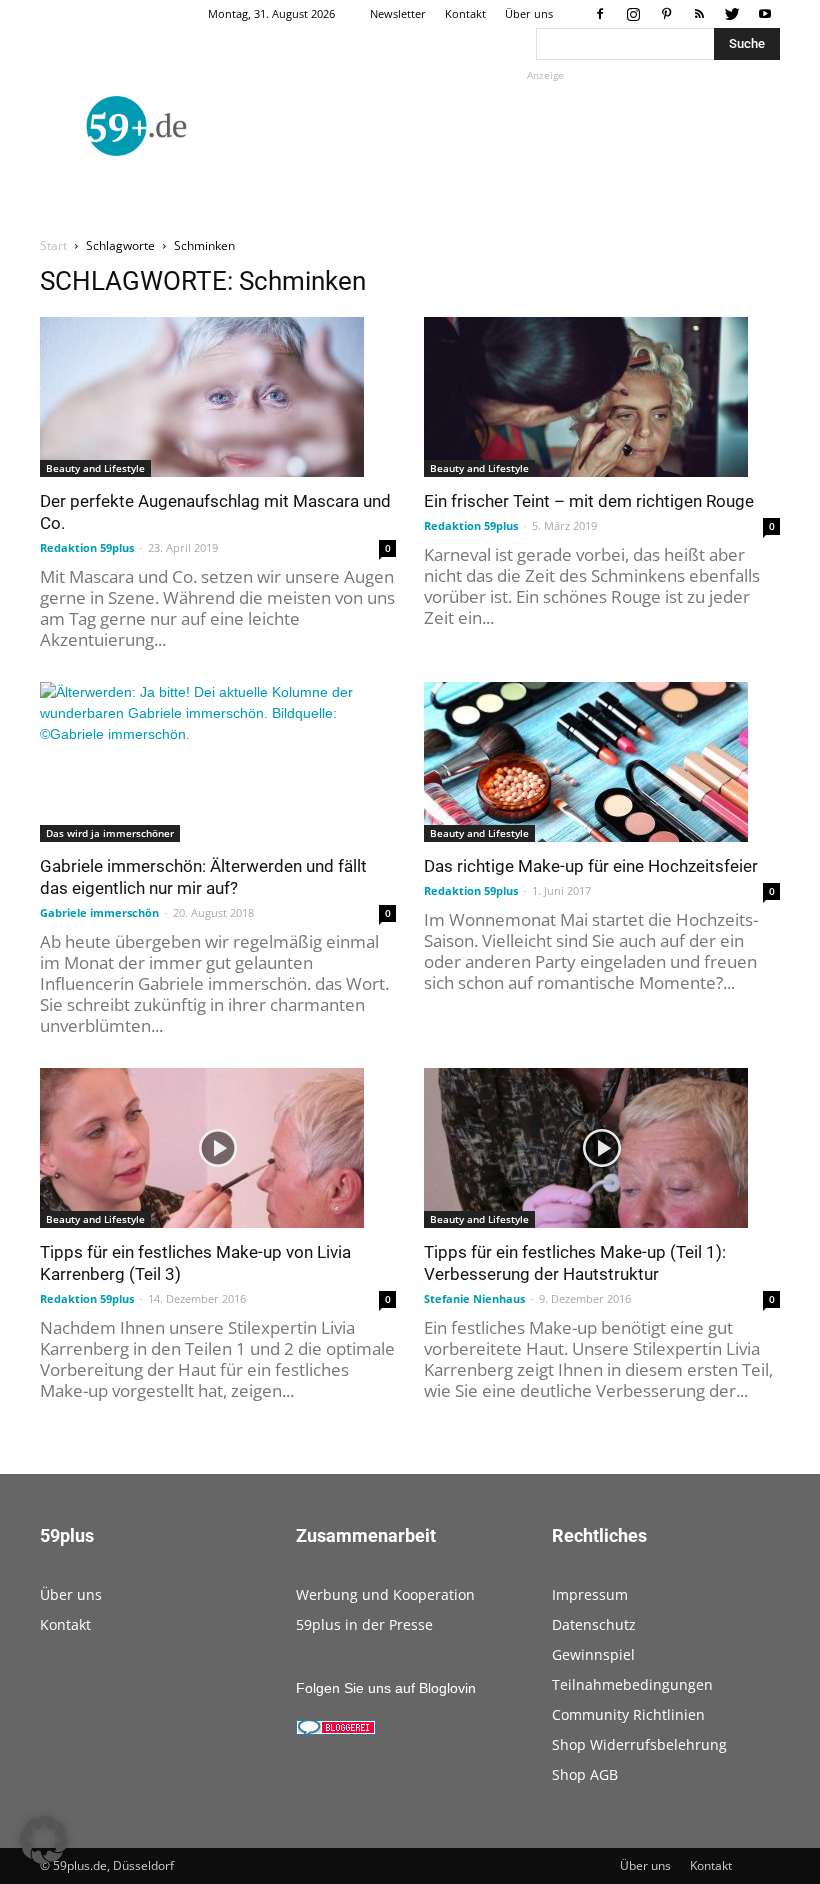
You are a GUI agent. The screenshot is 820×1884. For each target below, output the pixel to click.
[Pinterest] (666, 14)
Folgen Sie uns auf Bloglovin (386, 1688)
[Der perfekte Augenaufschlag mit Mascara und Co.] (218, 397)
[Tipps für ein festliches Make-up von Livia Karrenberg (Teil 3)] (218, 1148)
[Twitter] (732, 14)
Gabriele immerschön (99, 912)
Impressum (590, 1594)
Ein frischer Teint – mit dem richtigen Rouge (589, 501)
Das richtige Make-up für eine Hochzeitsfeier (591, 866)
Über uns (529, 13)
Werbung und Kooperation (385, 1594)
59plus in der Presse (364, 1624)
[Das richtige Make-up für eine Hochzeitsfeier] (602, 762)
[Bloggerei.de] (336, 1730)
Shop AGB (585, 1774)
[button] (44, 1840)
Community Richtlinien (628, 1714)
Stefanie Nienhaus (474, 1298)
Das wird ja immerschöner (110, 833)
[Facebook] (600, 14)
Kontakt (465, 13)
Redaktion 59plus (87, 547)
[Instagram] (633, 14)
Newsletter (398, 13)
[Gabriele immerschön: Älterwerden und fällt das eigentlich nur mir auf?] (218, 762)
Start (53, 245)
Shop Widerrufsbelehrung (639, 1744)
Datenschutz (594, 1624)
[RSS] (699, 14)
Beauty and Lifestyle (95, 468)
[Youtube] (765, 14)
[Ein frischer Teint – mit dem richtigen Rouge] (602, 397)
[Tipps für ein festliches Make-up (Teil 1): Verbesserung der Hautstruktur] (602, 1148)
